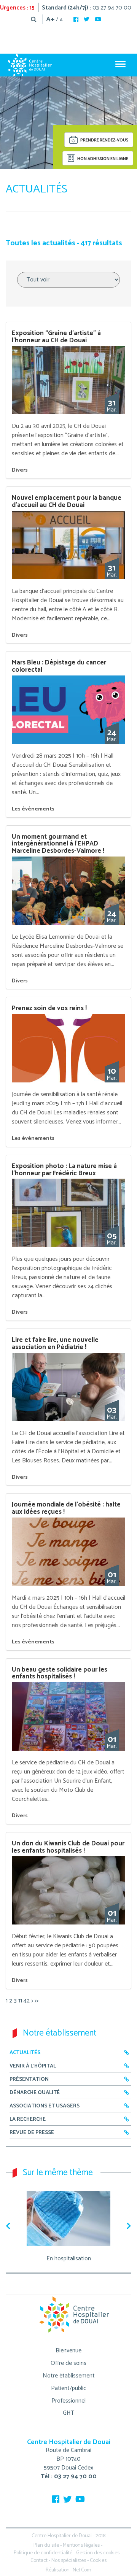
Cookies (98, 2561)
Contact (39, 2561)
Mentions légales (81, 2545)
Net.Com (82, 2570)
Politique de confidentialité (43, 2553)
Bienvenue (68, 2351)
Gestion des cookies (98, 2553)
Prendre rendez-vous (104, 141)
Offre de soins (68, 2363)
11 (20, 2001)
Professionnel (68, 2401)
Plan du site (46, 2545)
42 (27, 2001)
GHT (68, 2413)
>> (37, 2001)
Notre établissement (69, 2376)
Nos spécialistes (69, 2561)
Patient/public (69, 2388)
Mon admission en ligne (102, 159)
